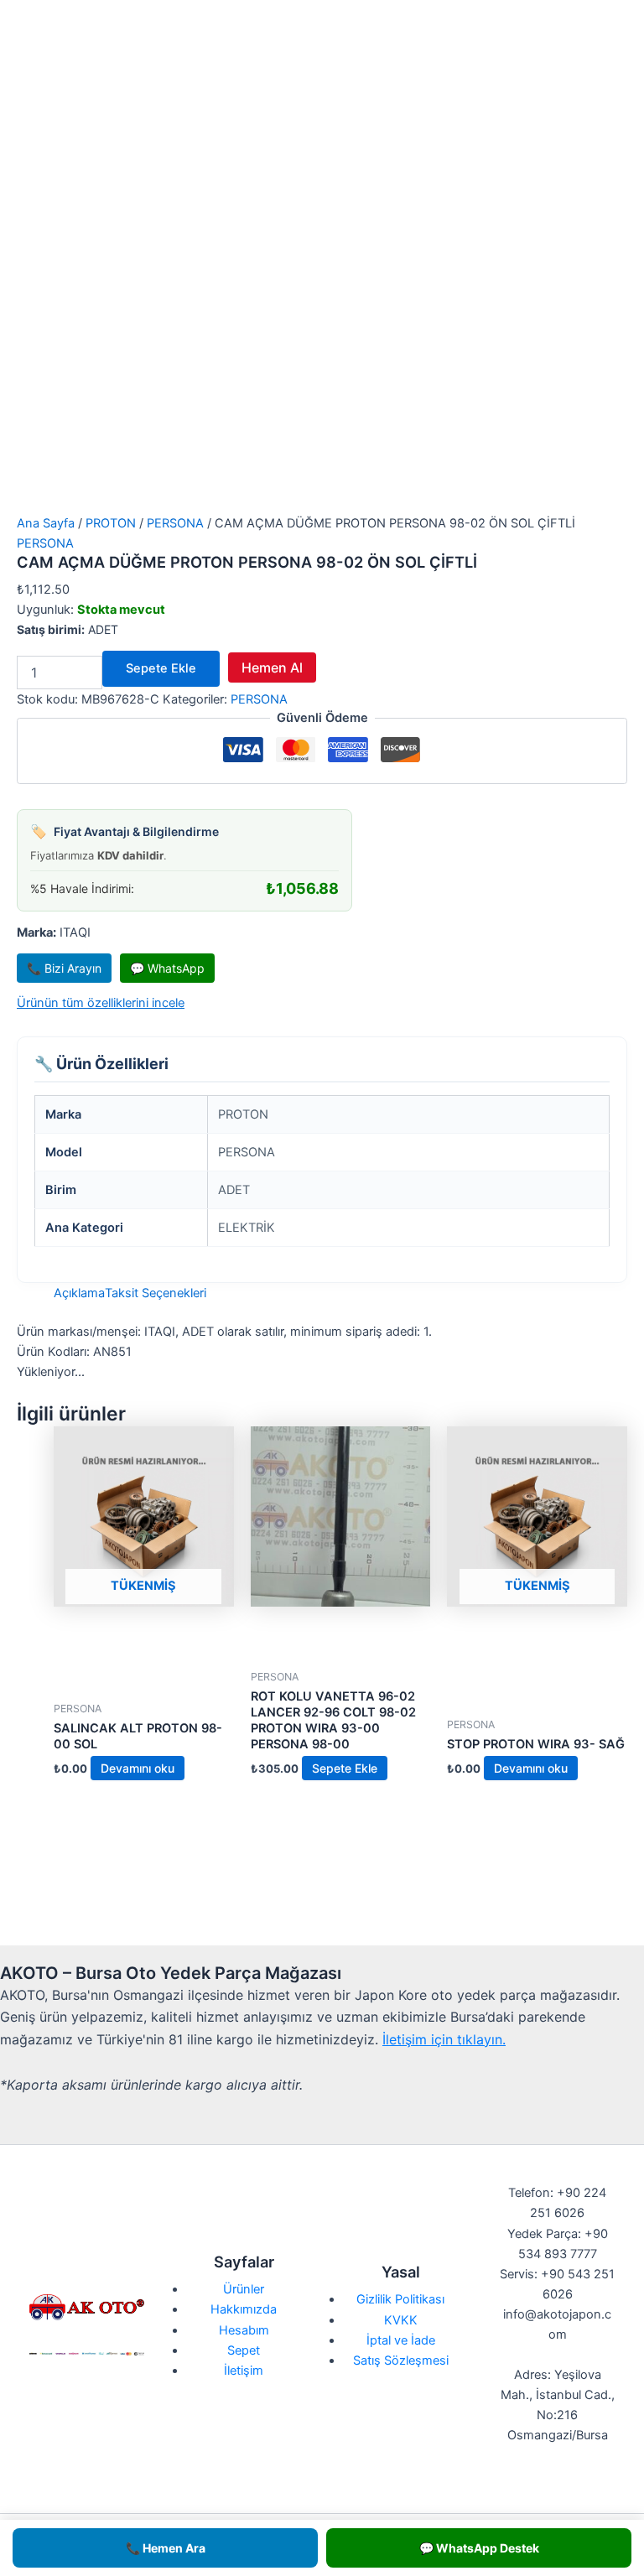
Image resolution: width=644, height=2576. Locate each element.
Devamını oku (138, 1768)
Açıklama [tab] (79, 1293)
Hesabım (244, 2330)
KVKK (401, 2320)
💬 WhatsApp (167, 968)
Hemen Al (272, 667)
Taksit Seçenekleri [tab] (156, 1293)
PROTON (111, 523)
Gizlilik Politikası (400, 2299)
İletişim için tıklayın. (444, 2039)
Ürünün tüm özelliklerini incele (101, 1003)
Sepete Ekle (161, 668)
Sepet (244, 2350)
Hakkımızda (244, 2309)
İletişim (244, 2371)
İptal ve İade (401, 2340)
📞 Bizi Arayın (64, 968)
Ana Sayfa (46, 523)
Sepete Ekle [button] (345, 1768)
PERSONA (175, 523)
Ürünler (244, 2289)
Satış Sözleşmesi (401, 2360)
